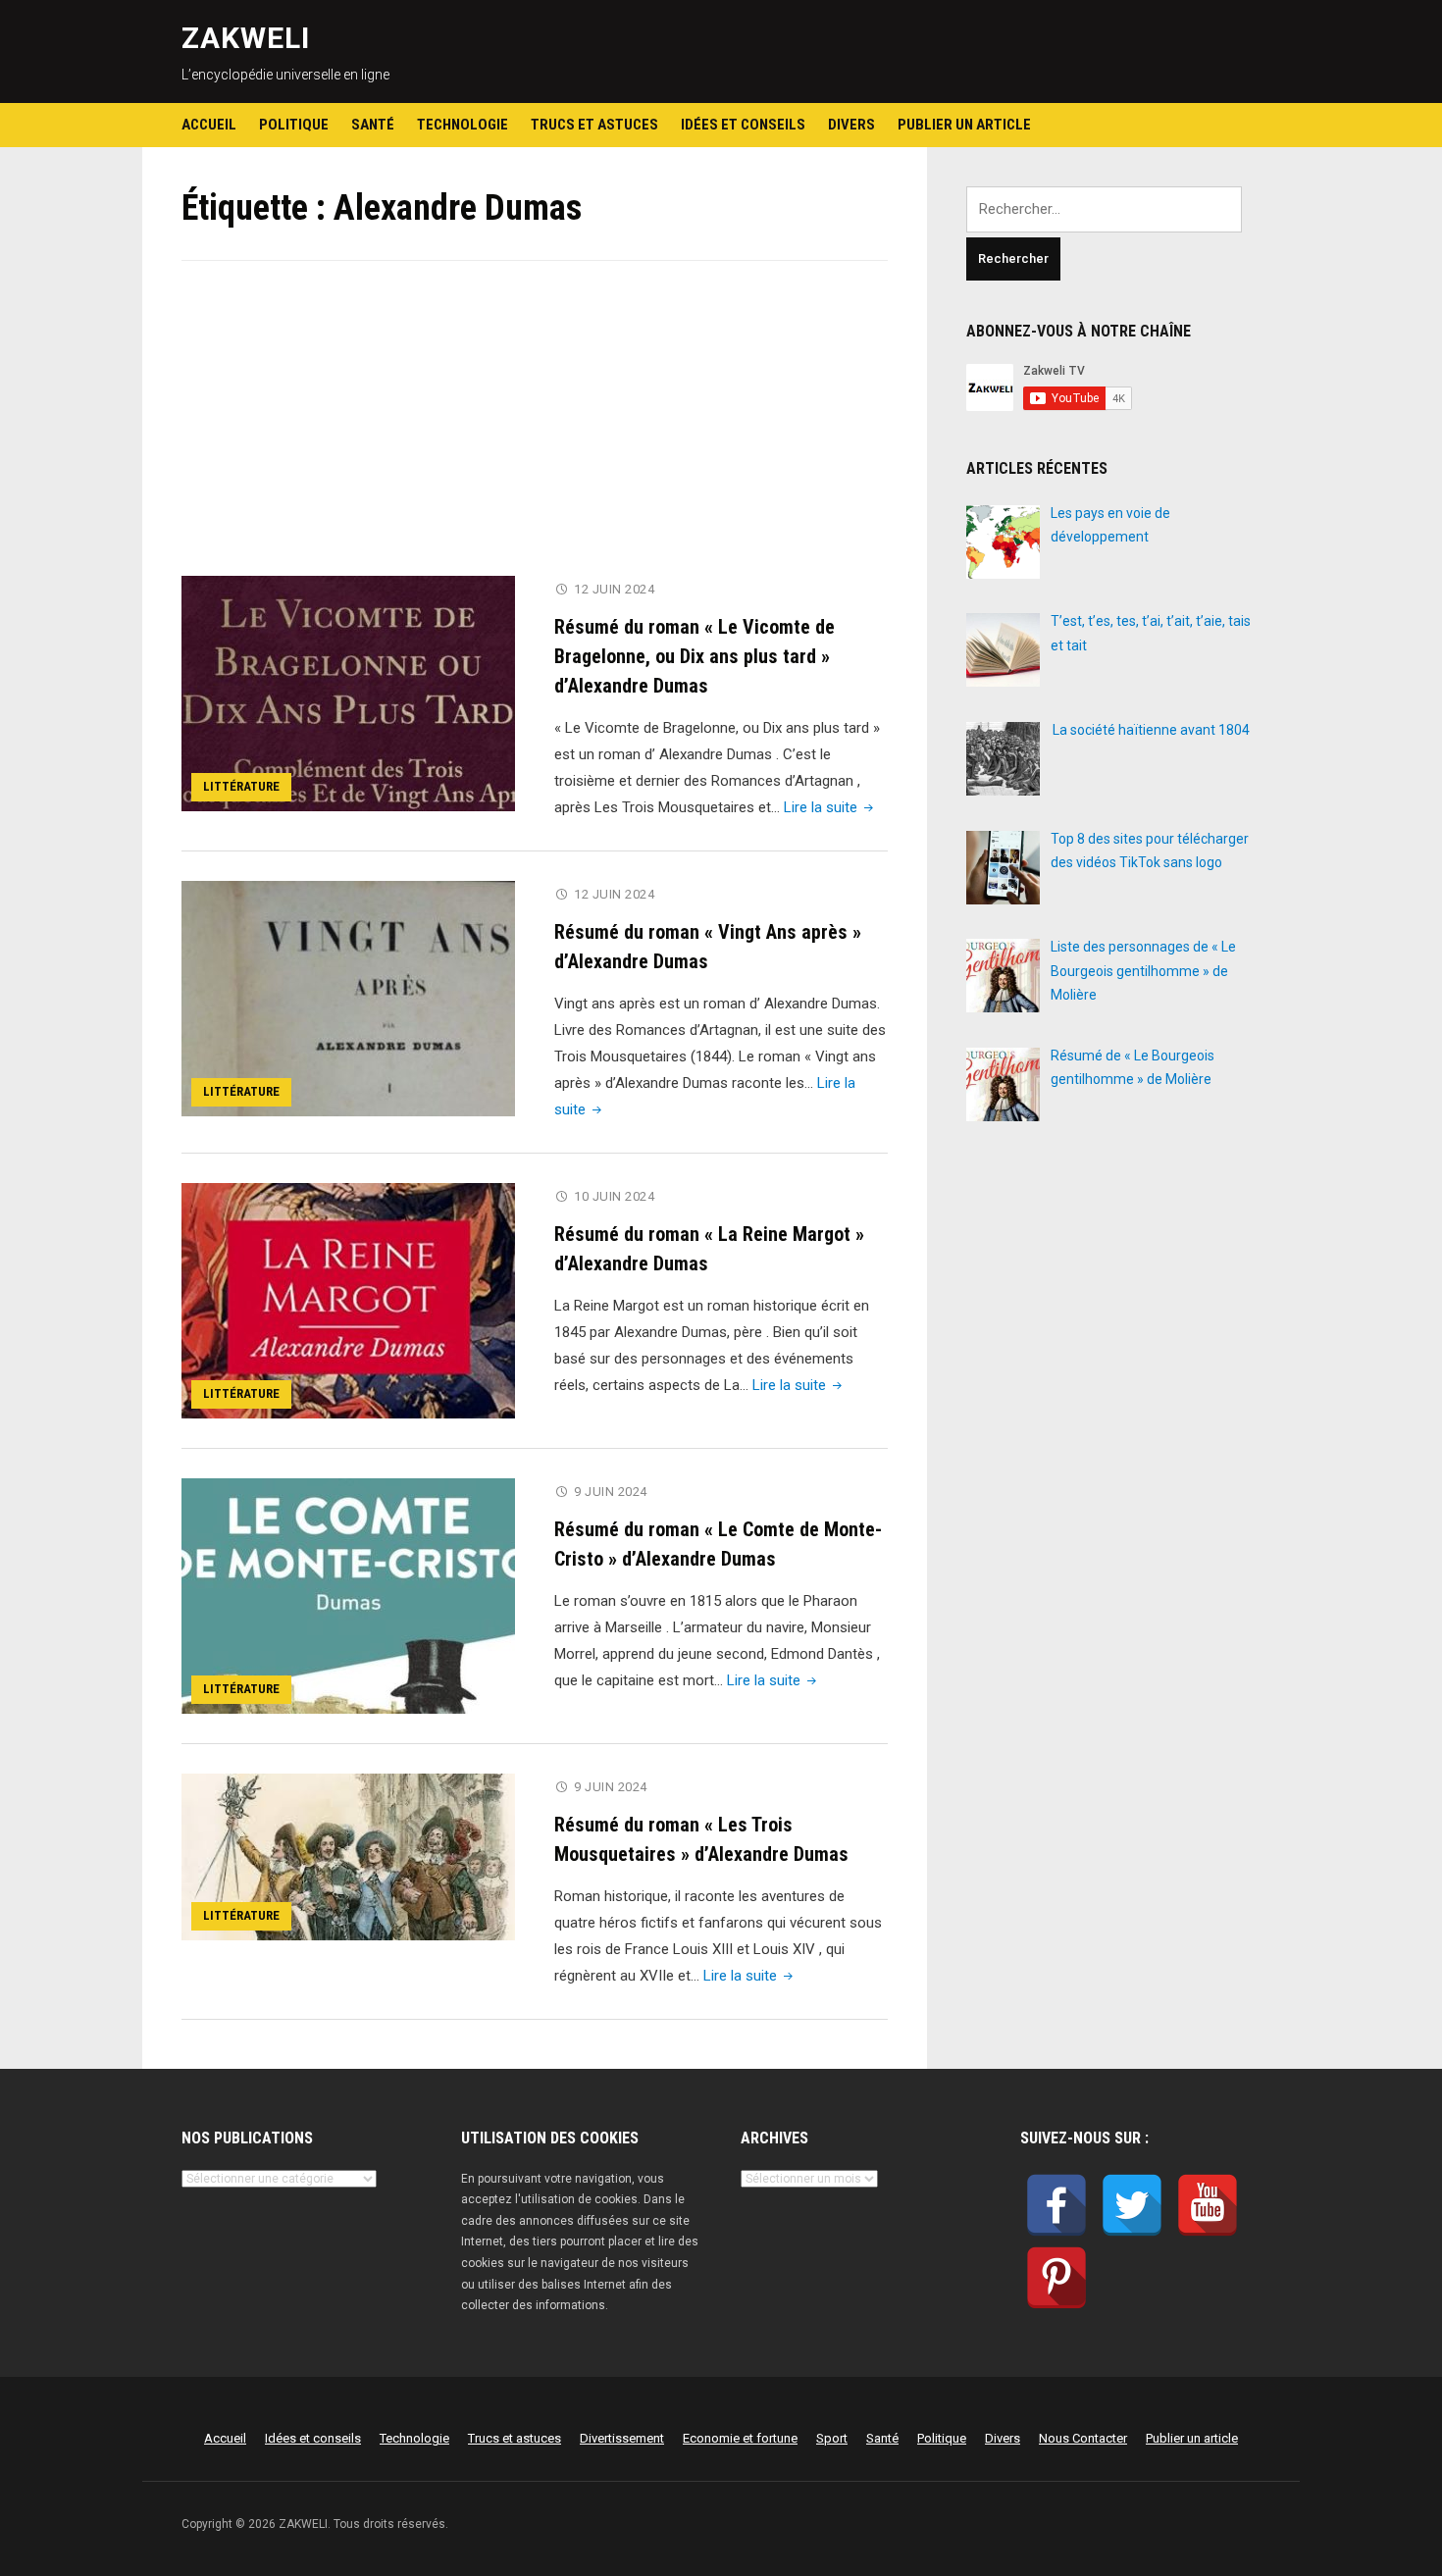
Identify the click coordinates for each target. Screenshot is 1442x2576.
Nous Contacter (1083, 2438)
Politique (294, 125)
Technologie (463, 125)
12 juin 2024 (614, 589)
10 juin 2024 (614, 1196)
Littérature (241, 786)
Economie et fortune (740, 2438)
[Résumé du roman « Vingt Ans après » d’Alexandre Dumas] (348, 998)
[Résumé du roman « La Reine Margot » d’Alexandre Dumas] (348, 1300)
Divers (851, 125)
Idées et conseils (743, 125)
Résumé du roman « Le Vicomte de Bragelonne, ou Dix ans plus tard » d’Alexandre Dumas (695, 656)
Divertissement (622, 2438)
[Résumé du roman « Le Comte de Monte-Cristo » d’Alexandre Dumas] (348, 1595)
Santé (373, 125)
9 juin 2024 (611, 1492)
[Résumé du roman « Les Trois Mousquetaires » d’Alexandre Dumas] (348, 1856)
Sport (832, 2438)
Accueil (209, 125)
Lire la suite (830, 807)
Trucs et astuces (594, 125)
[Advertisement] (535, 431)
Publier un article (964, 125)
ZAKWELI (246, 38)
